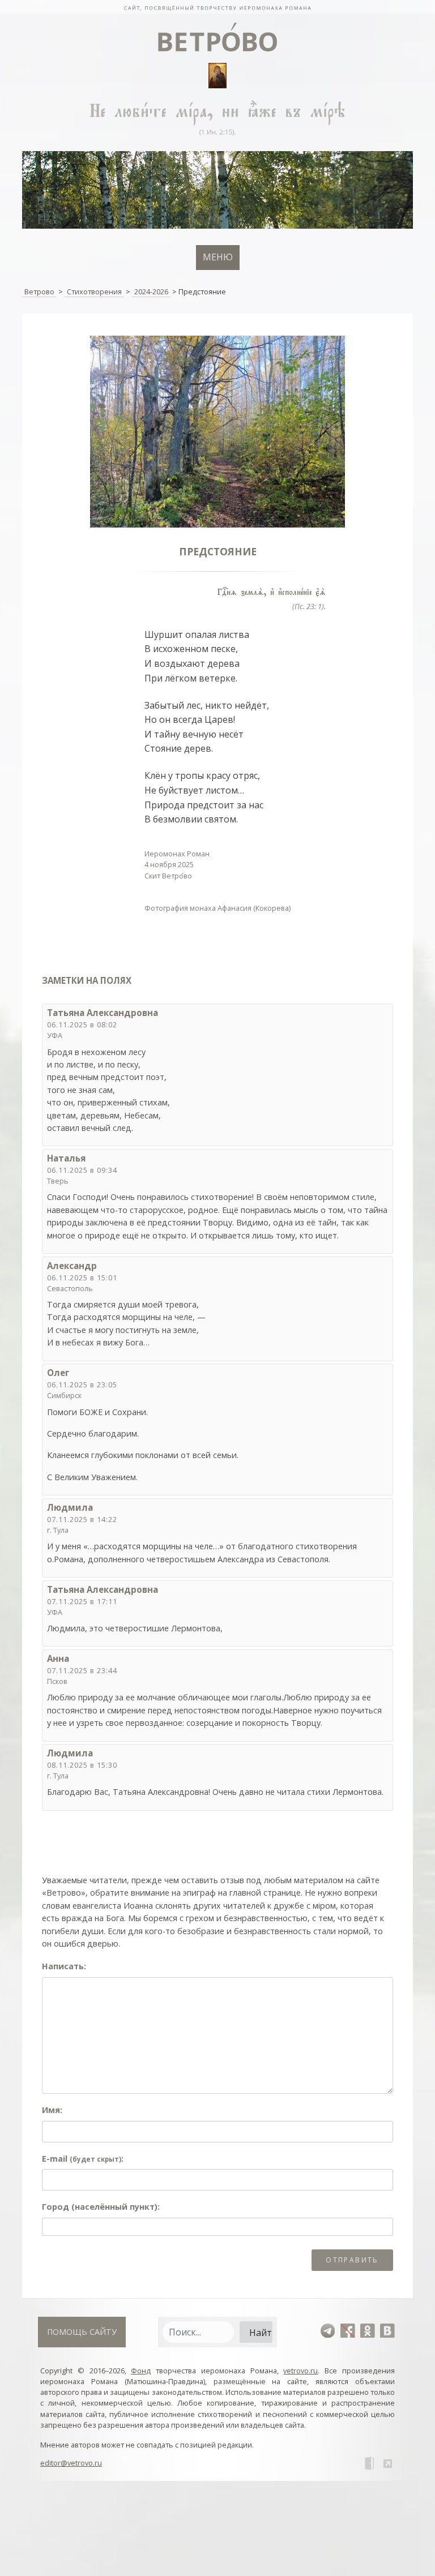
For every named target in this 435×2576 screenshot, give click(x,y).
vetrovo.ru (300, 2371)
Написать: (64, 1966)
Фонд (141, 2371)
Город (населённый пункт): (101, 2207)
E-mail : (83, 2159)
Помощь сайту (82, 2332)
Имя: (52, 2110)
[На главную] (217, 7)
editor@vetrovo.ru (71, 2463)
